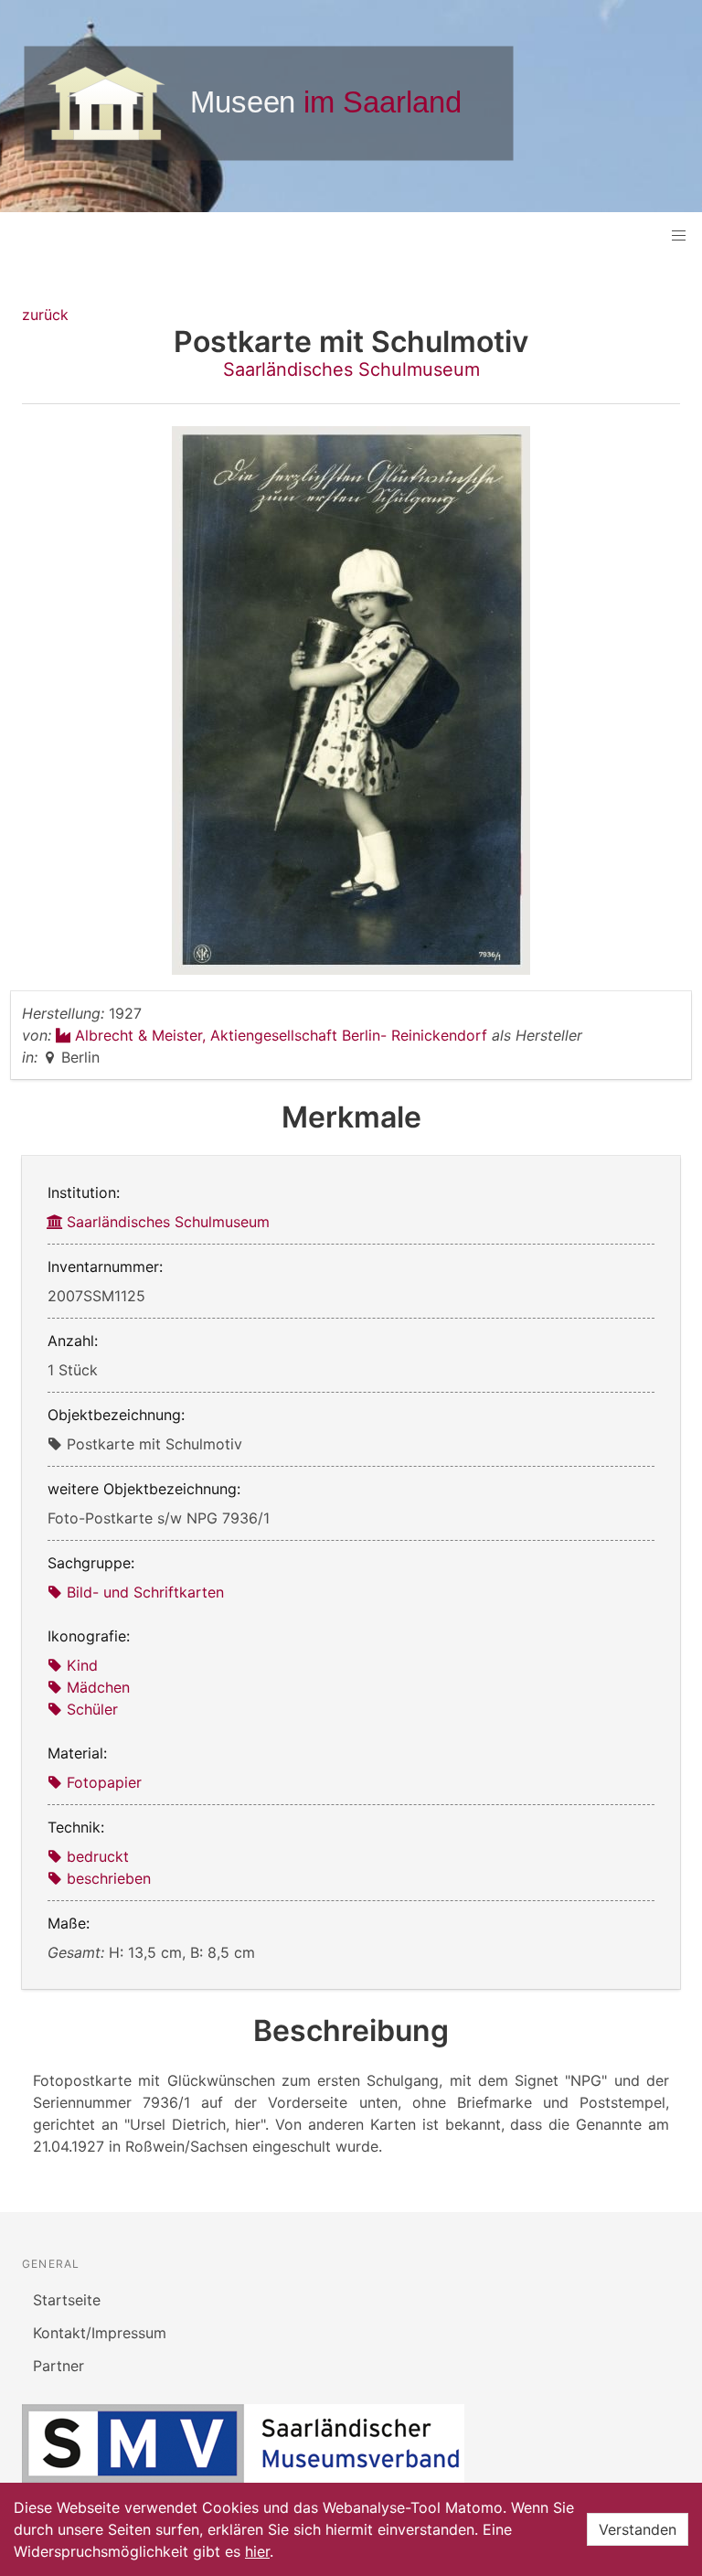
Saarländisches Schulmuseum (351, 369)
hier (257, 2551)
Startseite (67, 2300)
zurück (45, 315)
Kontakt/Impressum (100, 2333)
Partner (58, 2366)
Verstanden (638, 2529)
